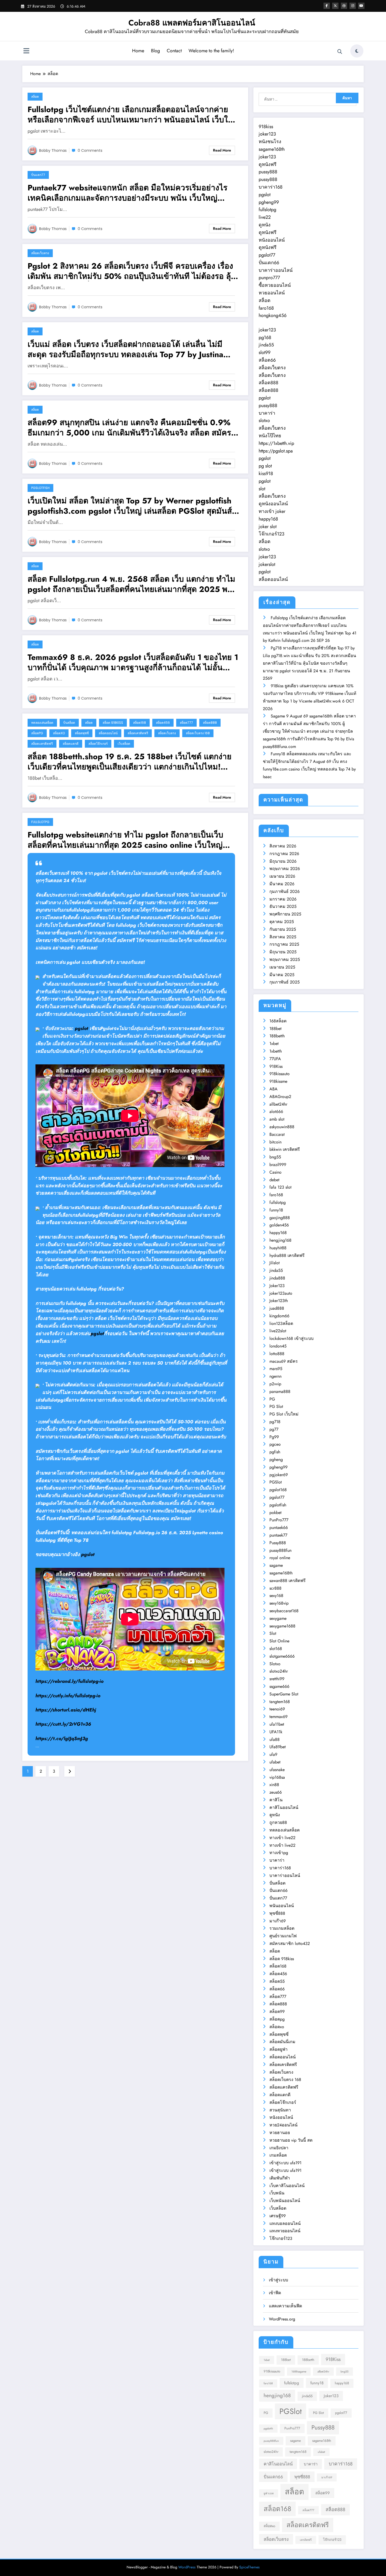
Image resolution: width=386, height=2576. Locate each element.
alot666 (276, 1112)
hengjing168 (280, 1240)
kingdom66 (279, 1316)
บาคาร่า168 (271, 187)
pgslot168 (278, 1490)
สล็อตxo (59, 733)
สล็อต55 (277, 1981)
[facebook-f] (327, 6)
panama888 (280, 1391)
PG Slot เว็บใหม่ (284, 1414)
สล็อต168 (140, 723)
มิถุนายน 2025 (283, 952)
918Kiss (276, 1066)
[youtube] (361, 6)
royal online (280, 1558)
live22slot (278, 1331)
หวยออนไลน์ (272, 293)
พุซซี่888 (277, 1913)
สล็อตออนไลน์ (108, 733)
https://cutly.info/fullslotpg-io (68, 1696)
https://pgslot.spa (276, 451)
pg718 (275, 1422)
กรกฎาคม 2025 (284, 944)
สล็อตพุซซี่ (82, 733)
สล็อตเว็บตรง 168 (198, 733)
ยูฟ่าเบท (269, 2493)
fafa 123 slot (280, 1187)
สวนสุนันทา (280, 2110)
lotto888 (277, 1354)
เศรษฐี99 (278, 2216)
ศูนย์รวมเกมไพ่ (283, 1936)
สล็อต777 (186, 723)
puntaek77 (278, 1535)
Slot (273, 1633)
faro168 (266, 308)
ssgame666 (279, 1686)
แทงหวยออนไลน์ (285, 2231)
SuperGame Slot (284, 1694)
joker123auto (281, 1293)
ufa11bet (277, 1724)
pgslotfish (40, 488)
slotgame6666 (282, 1656)
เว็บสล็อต (124, 744)
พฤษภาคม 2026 (285, 869)
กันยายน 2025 (283, 929)
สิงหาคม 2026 (283, 846)
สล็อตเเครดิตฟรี (42, 744)
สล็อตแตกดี (71, 744)
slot (262, 489)
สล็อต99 (277, 2012)
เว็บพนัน (277, 2193)
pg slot (265, 466)
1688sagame (299, 2372)
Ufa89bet (278, 1747)
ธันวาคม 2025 (283, 906)
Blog (155, 51)
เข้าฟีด (275, 2293)
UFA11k (276, 1732)
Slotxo (275, 1664)
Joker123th (279, 1301)
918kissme (278, 1081)
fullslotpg (40, 822)
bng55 (275, 1157)
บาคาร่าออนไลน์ (276, 270)
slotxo (264, 420)
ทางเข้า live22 (282, 1838)
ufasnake (277, 1770)
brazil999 (278, 1165)
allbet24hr (278, 1104)
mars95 (276, 1369)
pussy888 (268, 172)
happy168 (268, 519)
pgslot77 (267, 255)
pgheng (276, 1459)
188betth (277, 1036)
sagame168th (272, 149)
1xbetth (276, 1051)
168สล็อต (278, 1021)
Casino (275, 1172)
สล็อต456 (163, 723)
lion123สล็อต (281, 1323)
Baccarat (277, 1134)
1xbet (274, 1044)
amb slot (277, 1119)
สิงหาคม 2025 (283, 937)
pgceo (275, 1444)
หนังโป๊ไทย (270, 436)
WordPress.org (282, 2319)
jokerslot (267, 564)
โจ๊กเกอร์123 (272, 534)
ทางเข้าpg (279, 1853)
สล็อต (35, 97)
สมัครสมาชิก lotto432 (290, 1943)
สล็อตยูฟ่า (278, 2049)
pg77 (274, 1429)
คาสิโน (276, 1800)
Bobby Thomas (53, 150)
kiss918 (266, 473)
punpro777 (269, 278)
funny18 (276, 1210)
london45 (278, 1346)
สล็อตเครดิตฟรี (138, 733)
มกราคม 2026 (283, 899)
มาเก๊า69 (278, 1921)
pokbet (275, 1513)
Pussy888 (278, 1543)
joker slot (268, 527)
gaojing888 (280, 1218)
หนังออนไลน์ (272, 240)
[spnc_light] (357, 51)
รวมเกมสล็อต (282, 1928)
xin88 (274, 1785)
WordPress (187, 2567)
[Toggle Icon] (26, 51)
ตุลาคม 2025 (282, 922)
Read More (222, 150)
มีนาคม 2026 (282, 884)
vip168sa (277, 1777)
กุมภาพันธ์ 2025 (285, 982)
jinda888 (277, 1278)
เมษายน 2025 (282, 967)
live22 (265, 217)
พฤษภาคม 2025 (285, 959)
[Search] (340, 52)
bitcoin (275, 1142)
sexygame (278, 1618)
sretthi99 (277, 1679)
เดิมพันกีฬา (280, 2178)
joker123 (267, 134)
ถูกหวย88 (278, 1822)
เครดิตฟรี (306, 2540)
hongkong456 (273, 315)
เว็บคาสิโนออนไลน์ (287, 2186)
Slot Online (279, 1641)
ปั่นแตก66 (269, 263)
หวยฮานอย (280, 2133)
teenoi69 (277, 1709)
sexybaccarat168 (284, 1611)
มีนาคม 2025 (282, 975)
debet (274, 1180)
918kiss (266, 127)
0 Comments (90, 150)
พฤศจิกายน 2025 (285, 914)
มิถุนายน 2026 (283, 861)
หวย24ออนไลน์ (283, 2125)
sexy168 (276, 1596)
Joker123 (277, 1286)
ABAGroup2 (280, 1097)
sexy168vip (279, 1603)
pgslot (82, 1028)
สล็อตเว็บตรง (40, 253)
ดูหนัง (265, 225)
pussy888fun (280, 1550)
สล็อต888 (210, 723)
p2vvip (275, 1384)
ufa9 (273, 1754)
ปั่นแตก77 (38, 175)
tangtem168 (280, 1702)
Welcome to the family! (211, 51)
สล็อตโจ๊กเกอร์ (98, 744)
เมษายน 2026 (282, 876)
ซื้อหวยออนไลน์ (275, 285)
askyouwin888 (282, 1127)
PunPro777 (279, 1520)
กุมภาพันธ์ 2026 (285, 891)
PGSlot (276, 1482)
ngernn (275, 1376)
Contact (174, 51)
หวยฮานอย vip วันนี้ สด (291, 2140)
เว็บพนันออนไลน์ (285, 2201)
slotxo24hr (279, 1671)
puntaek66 (279, 1528)
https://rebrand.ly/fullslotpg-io (69, 1681)
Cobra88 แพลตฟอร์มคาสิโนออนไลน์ (192, 23)
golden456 (279, 1225)
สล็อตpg (37, 733)
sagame (276, 1565)
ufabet (275, 1762)
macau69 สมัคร (284, 1361)
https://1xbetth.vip (276, 443)
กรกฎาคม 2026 (284, 854)
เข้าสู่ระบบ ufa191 (285, 2163)
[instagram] (353, 6)
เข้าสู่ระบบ (278, 2280)
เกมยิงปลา (279, 2148)
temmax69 (278, 1717)
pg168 (265, 337)
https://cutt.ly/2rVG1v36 (63, 1724)
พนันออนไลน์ (282, 1906)
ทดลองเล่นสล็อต (42, 723)
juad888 (277, 1308)
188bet (275, 1029)
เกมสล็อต (278, 2155)
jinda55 (266, 345)
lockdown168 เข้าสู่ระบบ (291, 1338)
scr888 (275, 1588)
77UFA (275, 1059)
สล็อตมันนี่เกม (282, 2042)
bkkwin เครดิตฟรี (285, 1149)
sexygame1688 (282, 1626)
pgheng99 (269, 202)
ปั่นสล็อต (69, 723)
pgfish (275, 1452)
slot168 (276, 1649)
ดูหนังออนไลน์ (273, 504)
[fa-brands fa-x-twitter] (335, 6)
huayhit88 (278, 1248)
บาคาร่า (267, 413)
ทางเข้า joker (272, 511)
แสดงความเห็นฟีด (285, 2306)
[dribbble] (344, 6)
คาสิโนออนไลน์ (284, 1807)
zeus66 (276, 1792)
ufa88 (275, 1739)
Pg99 (274, 1437)
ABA (273, 1089)
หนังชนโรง (270, 142)
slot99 (265, 352)
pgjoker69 (279, 1475)
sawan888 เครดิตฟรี (288, 1581)
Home (138, 51)
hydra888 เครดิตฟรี (287, 1255)
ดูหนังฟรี (268, 164)
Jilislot (275, 1263)
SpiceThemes (249, 2567)
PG (272, 1399)
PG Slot (276, 1406)
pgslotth (268, 2429)
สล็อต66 (267, 360)
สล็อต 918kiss (113, 723)
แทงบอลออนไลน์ (285, 2223)
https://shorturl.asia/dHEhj (66, 1710)
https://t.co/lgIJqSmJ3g (62, 1739)
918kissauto (280, 1074)
